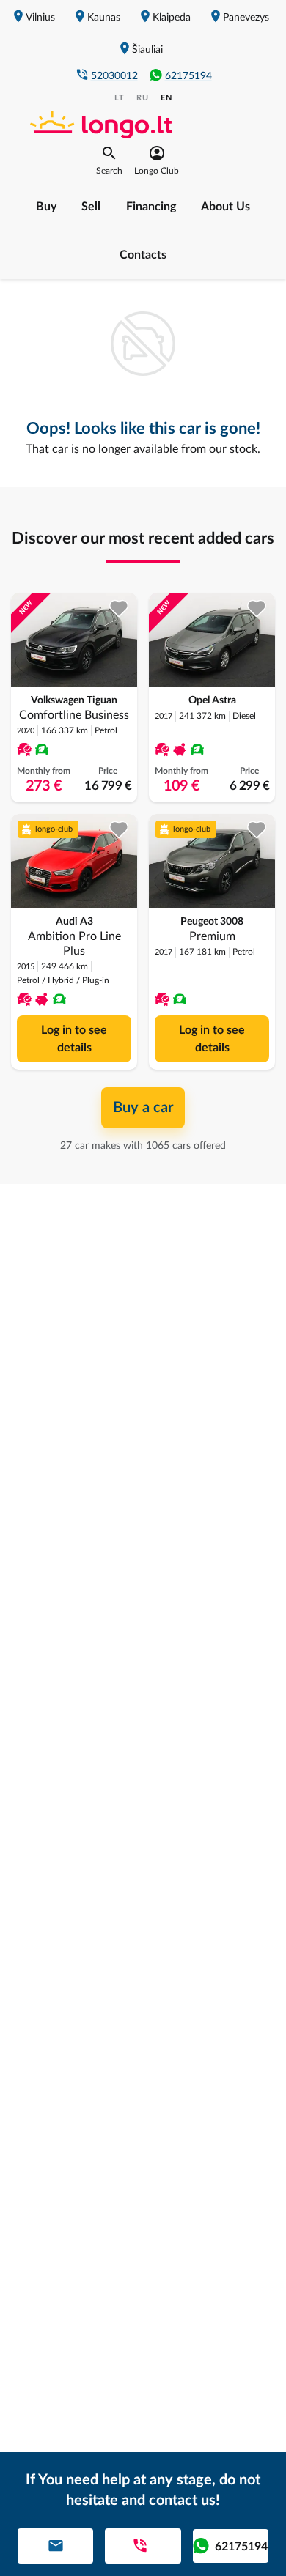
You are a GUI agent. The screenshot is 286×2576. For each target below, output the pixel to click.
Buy (46, 207)
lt (120, 98)
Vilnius (40, 18)
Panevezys (246, 18)
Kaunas (104, 18)
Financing (151, 207)
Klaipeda (172, 18)
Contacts (143, 255)
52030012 (114, 76)
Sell (91, 207)
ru (143, 98)
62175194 (188, 76)
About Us (225, 207)
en (166, 98)
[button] (109, 160)
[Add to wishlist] (119, 608)
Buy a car (143, 1108)
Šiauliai (147, 50)
